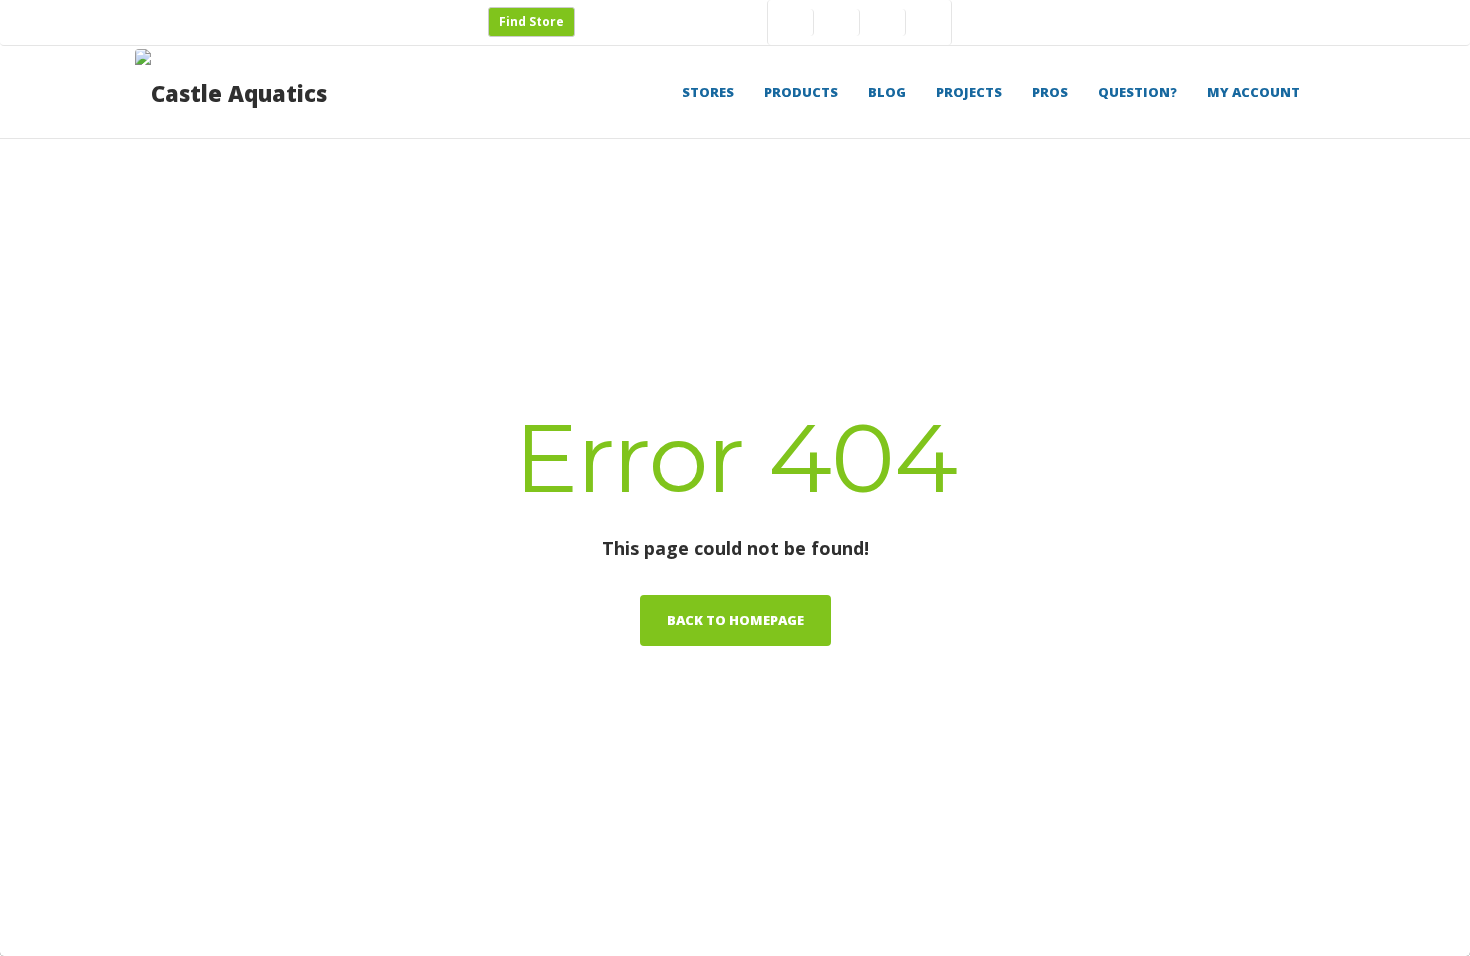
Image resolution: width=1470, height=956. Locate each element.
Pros (1050, 92)
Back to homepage (735, 620)
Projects (969, 92)
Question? (1137, 92)
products (801, 92)
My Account (1253, 92)
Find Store (531, 21)
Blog (887, 92)
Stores (708, 92)
